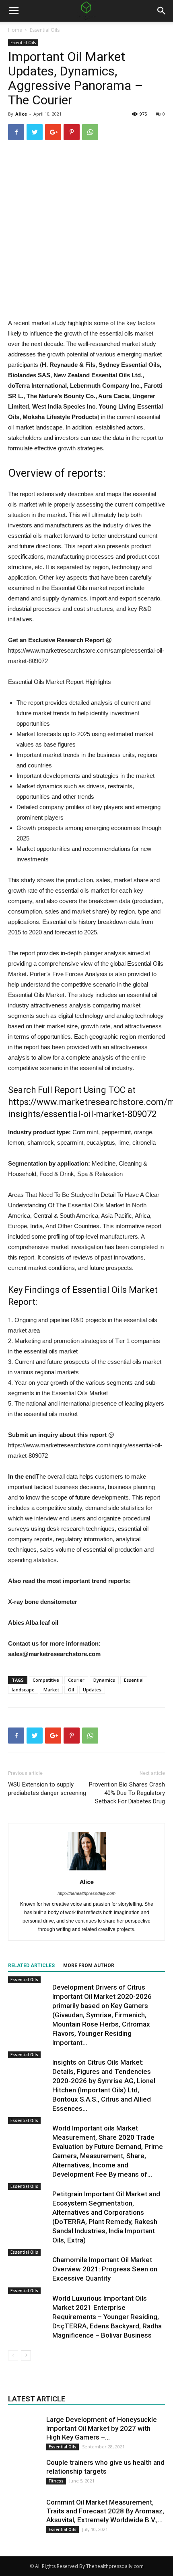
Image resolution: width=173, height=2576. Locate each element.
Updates (92, 1690)
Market (51, 1690)
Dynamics (104, 1680)
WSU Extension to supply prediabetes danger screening (47, 1789)
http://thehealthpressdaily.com (86, 1893)
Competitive (46, 1680)
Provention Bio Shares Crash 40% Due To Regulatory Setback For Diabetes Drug (127, 1793)
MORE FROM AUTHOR (89, 1966)
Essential (134, 1680)
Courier (76, 1680)
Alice (21, 114)
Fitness (56, 2481)
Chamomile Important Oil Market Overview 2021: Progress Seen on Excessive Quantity (105, 2269)
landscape (23, 1690)
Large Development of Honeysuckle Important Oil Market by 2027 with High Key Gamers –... (102, 2428)
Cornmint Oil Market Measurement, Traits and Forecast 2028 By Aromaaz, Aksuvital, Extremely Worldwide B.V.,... (105, 2511)
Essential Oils (45, 30)
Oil (71, 1690)
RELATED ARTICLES (31, 1966)
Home (15, 30)
